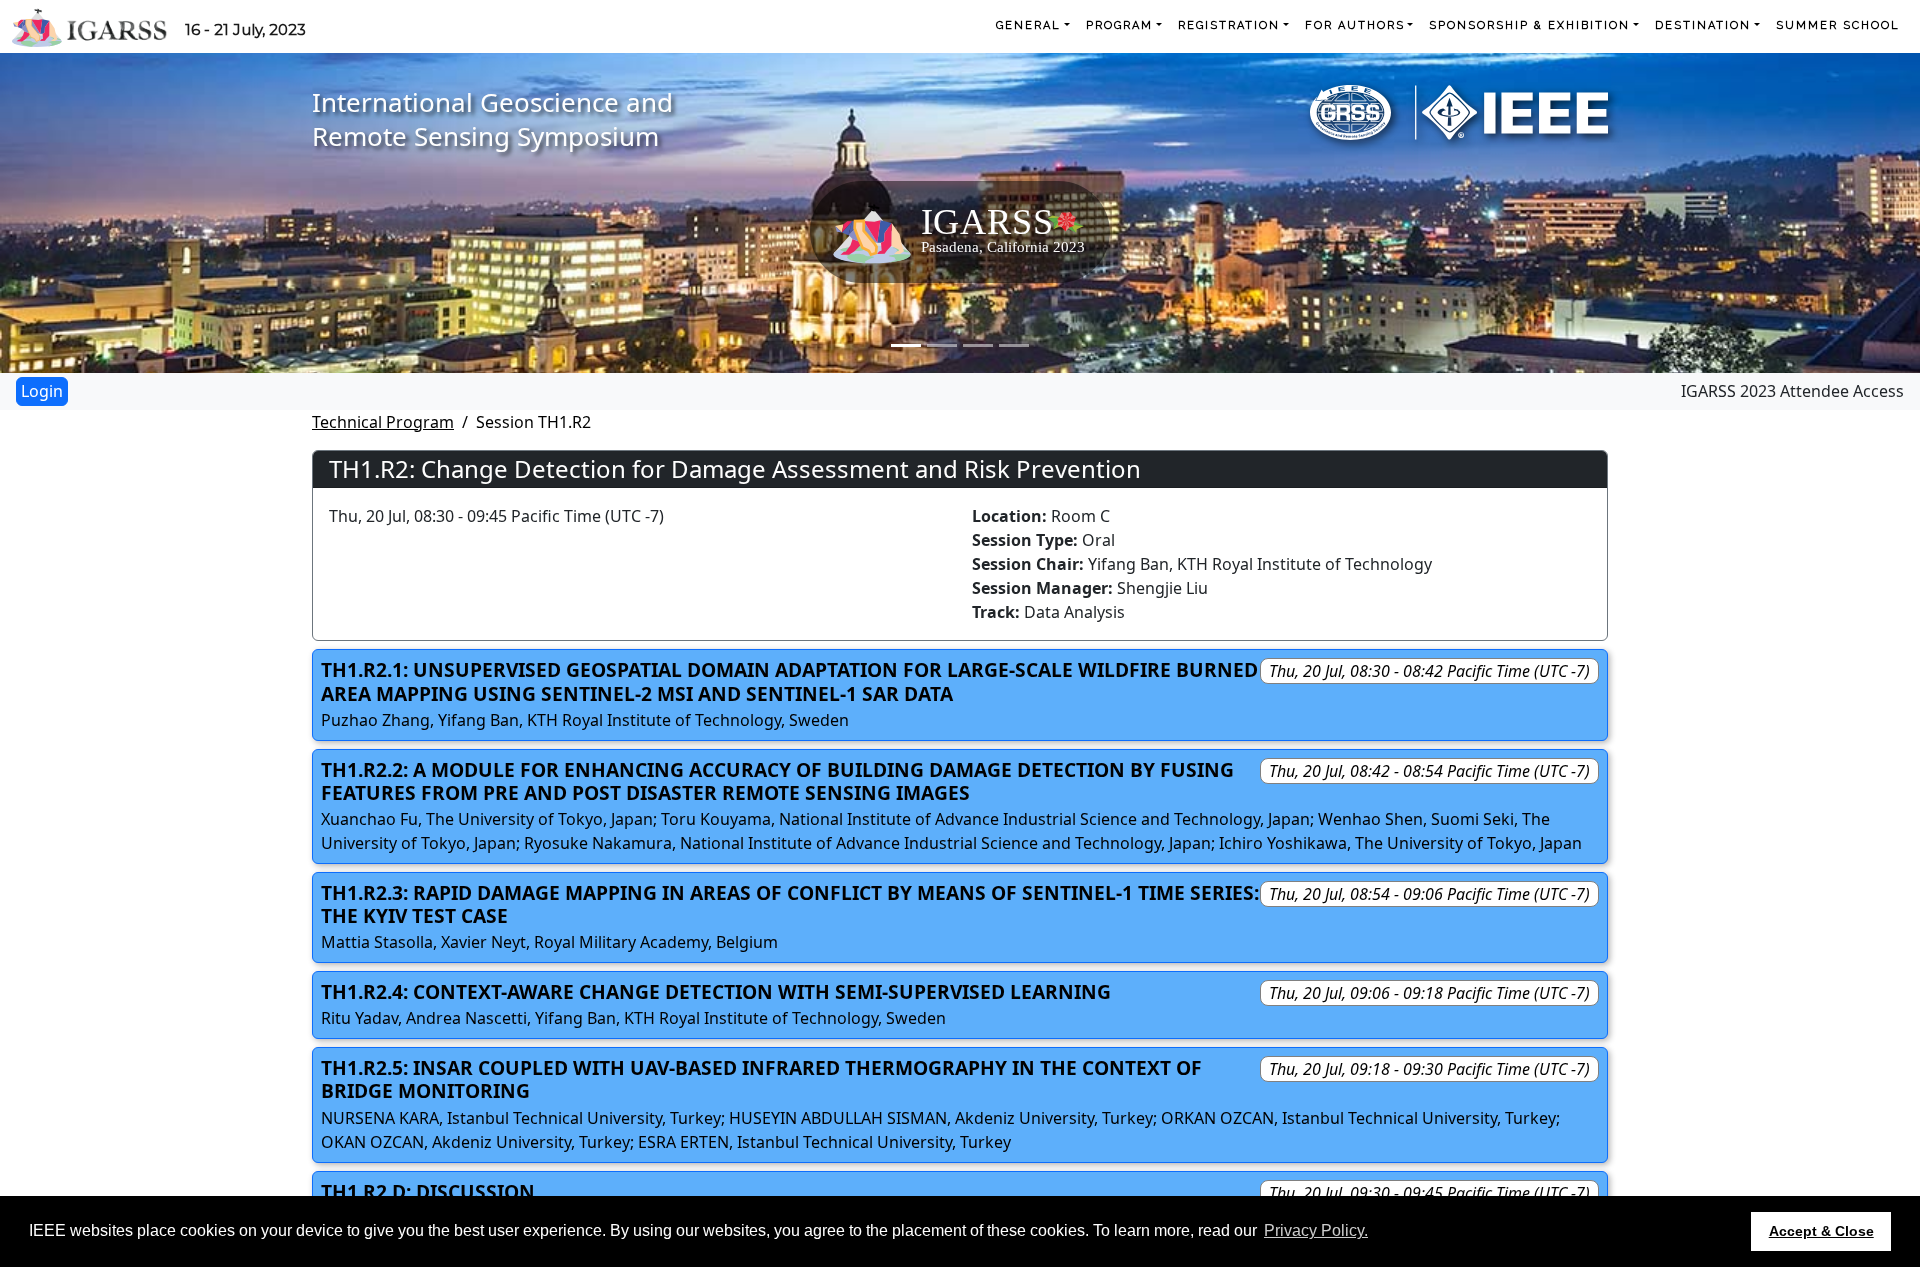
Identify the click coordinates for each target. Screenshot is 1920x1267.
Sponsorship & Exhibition (1529, 25)
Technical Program (383, 422)
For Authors (1355, 25)
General (1028, 25)
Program (1119, 25)
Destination (1703, 25)
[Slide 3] (978, 345)
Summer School (1838, 25)
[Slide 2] (942, 345)
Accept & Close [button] (1821, 1231)
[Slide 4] (1014, 345)
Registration (1229, 25)
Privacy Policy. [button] (1316, 1230)
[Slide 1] (906, 345)
